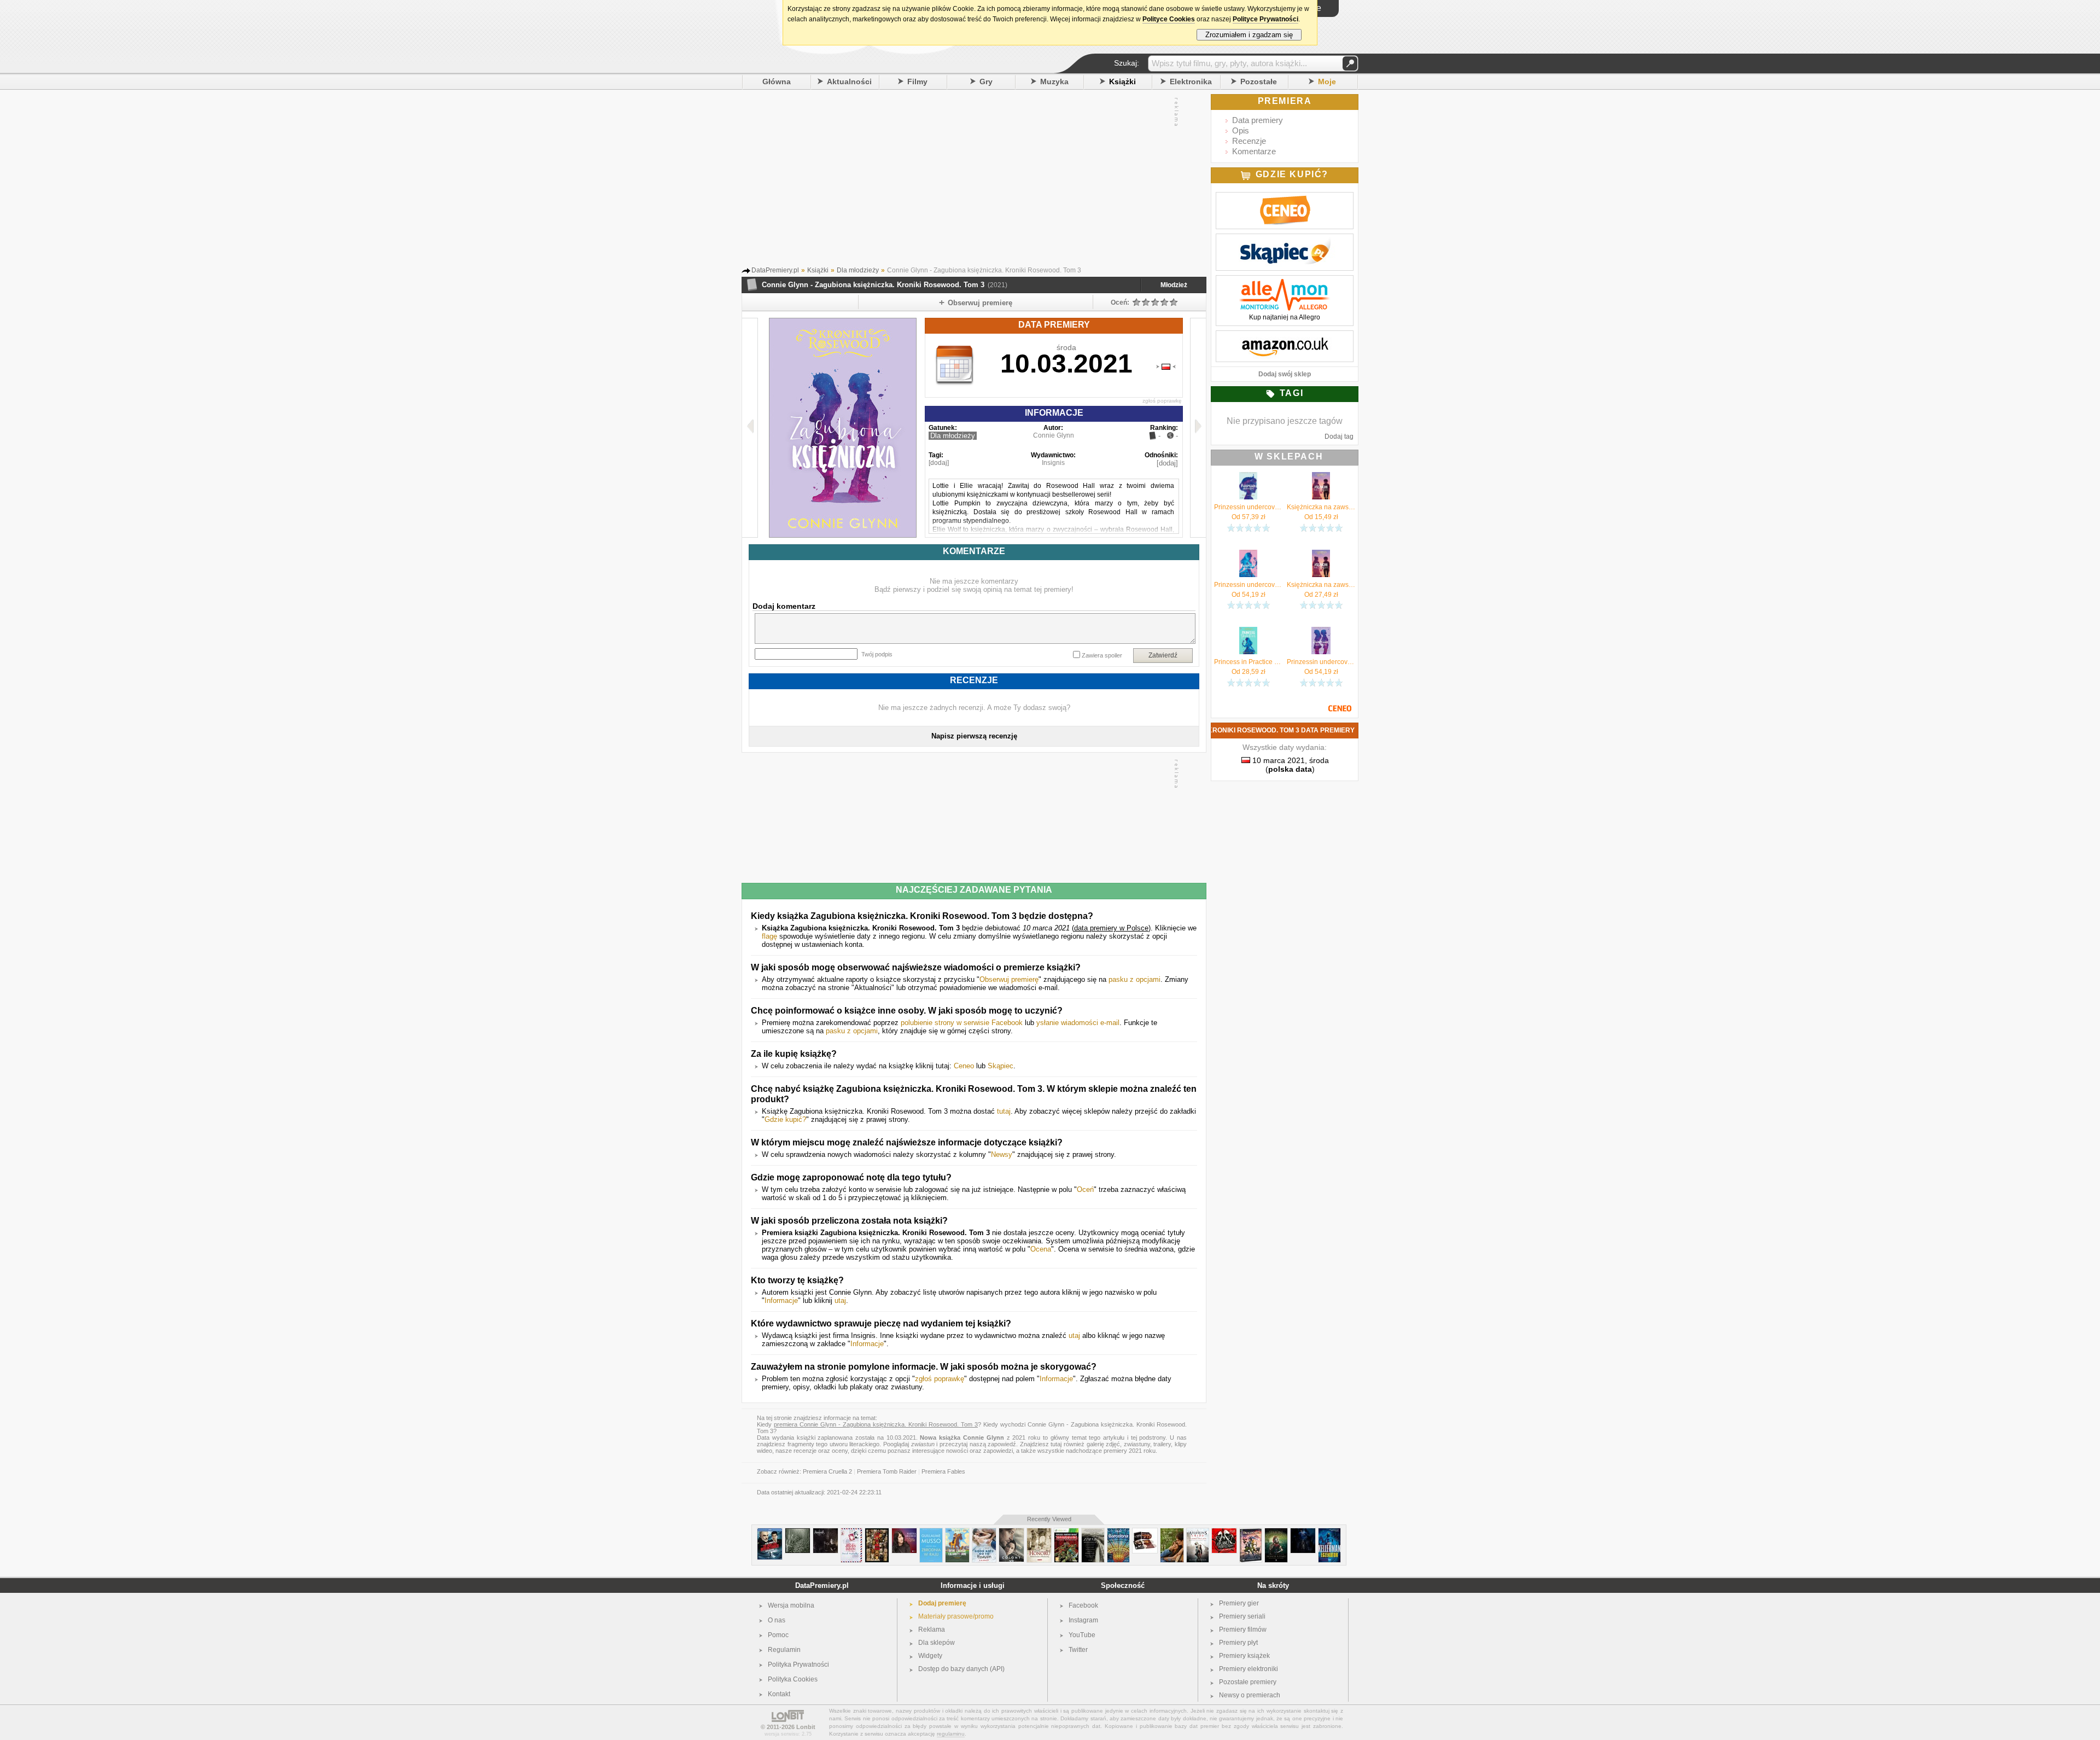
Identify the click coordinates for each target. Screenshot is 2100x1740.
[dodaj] (939, 463)
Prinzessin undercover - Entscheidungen (1321, 662)
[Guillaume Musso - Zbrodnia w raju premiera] (931, 1532)
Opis (1241, 130)
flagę (769, 936)
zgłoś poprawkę (1162, 401)
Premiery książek (1244, 1656)
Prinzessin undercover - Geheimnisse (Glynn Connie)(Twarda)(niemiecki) (1248, 507)
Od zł (1249, 517)
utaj (840, 1300)
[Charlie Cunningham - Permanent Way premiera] (798, 1532)
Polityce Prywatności (1265, 19)
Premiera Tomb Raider (887, 1471)
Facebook (1083, 1605)
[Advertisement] (963, 180)
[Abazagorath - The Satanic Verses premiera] (826, 1532)
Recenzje (1249, 141)
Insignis (1053, 463)
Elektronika (1191, 82)
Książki (1122, 82)
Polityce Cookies (1169, 19)
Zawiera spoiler (1102, 655)
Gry (986, 82)
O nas (777, 1620)
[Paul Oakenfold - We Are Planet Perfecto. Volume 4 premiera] (1224, 1532)
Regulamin (784, 1650)
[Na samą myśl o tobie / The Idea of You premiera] (1172, 1532)
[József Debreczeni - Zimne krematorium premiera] (1093, 1532)
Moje (1327, 82)
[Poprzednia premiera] (750, 428)
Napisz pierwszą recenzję (974, 736)
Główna (777, 82)
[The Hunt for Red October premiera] (770, 1532)
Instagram (1083, 1620)
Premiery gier (1239, 1603)
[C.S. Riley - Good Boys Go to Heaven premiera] (984, 1532)
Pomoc (778, 1635)
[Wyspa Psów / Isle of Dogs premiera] (877, 1532)
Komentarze (1254, 151)
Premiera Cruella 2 (827, 1471)
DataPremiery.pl (822, 1585)
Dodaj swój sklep (1285, 374)
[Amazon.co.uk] (1285, 336)
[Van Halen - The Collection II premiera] (1145, 1532)
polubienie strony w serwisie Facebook (962, 1023)
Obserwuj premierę (1009, 979)
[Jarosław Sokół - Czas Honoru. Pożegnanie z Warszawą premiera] (1039, 1532)
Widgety (930, 1656)
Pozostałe (1259, 82)
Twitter (1078, 1650)
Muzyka (1054, 82)
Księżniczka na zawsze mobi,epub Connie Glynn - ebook (1321, 507)
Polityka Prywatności (798, 1665)
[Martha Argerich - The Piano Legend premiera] (904, 1532)
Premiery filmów (1243, 1630)
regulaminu (951, 1734)
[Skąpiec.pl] (1285, 240)
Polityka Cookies (793, 1679)
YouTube (1082, 1635)
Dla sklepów (937, 1643)
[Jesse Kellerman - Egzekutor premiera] (1329, 1532)
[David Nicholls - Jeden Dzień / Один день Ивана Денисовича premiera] (851, 1532)
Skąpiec (1001, 1066)
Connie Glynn (1054, 435)
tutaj (1004, 1111)
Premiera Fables (943, 1471)
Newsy (1002, 1154)
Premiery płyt (1238, 1643)
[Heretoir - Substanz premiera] (1303, 1532)
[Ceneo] (1285, 198)
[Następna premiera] (1198, 428)
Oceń (1085, 1189)
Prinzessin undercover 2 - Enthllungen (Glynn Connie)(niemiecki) (1248, 585)
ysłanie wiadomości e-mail (1078, 1023)
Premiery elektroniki (1249, 1669)
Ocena (1041, 1249)
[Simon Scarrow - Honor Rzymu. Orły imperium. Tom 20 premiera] (1276, 1532)
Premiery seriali (1242, 1616)
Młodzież (1174, 285)
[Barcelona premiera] (1118, 1532)
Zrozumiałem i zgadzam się (1249, 35)
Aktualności (849, 82)
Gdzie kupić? (785, 1119)
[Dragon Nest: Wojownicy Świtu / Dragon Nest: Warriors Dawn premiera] (1251, 1532)
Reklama (932, 1630)
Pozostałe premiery (1248, 1682)
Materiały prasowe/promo (956, 1616)
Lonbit (806, 1727)
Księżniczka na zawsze (1321, 585)
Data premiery (1258, 120)
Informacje (781, 1300)
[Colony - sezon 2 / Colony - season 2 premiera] (1011, 1532)
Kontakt (779, 1694)
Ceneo (964, 1066)
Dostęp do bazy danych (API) (961, 1669)
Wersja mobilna (791, 1605)
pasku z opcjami (1134, 979)
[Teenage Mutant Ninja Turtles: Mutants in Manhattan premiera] (1066, 1532)
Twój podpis (877, 654)
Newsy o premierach (1250, 1695)
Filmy (917, 82)
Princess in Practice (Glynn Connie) (1248, 662)
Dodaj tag (1339, 437)
